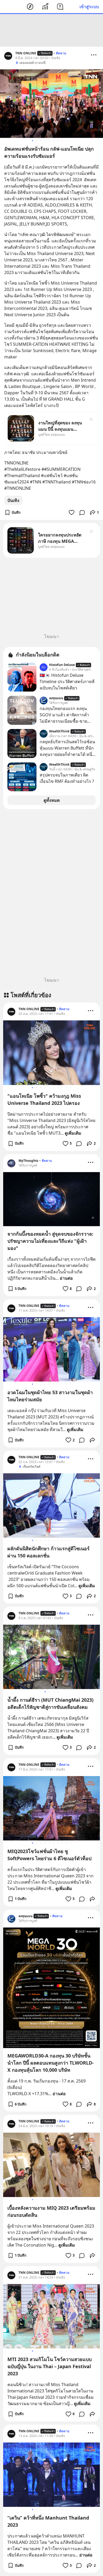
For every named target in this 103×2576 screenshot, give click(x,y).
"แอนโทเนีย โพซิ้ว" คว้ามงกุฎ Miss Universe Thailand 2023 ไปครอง (44, 1099)
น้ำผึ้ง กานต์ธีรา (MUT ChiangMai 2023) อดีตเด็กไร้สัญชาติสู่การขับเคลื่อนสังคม (50, 1703)
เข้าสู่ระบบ (89, 7)
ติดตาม (61, 53)
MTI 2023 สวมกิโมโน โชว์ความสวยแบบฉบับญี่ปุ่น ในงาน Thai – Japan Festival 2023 (50, 2366)
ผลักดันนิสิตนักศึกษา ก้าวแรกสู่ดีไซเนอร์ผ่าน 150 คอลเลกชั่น (48, 1552)
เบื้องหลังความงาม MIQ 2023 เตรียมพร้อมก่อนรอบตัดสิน (51, 2211)
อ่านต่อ (66, 1278)
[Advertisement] (51, 30)
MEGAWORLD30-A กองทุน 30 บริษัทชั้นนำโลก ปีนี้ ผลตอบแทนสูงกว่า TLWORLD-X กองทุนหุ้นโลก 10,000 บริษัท (51, 2063)
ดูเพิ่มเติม (73, 1133)
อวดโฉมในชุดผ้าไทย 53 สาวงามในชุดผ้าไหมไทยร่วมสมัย (50, 1396)
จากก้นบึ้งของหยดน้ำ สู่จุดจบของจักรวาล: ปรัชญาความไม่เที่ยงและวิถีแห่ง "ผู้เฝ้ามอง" (50, 1241)
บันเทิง (13, 500)
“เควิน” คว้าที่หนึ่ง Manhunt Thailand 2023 (48, 2521)
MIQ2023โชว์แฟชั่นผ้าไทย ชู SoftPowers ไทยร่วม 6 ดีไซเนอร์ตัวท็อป (49, 1855)
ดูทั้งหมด (52, 800)
